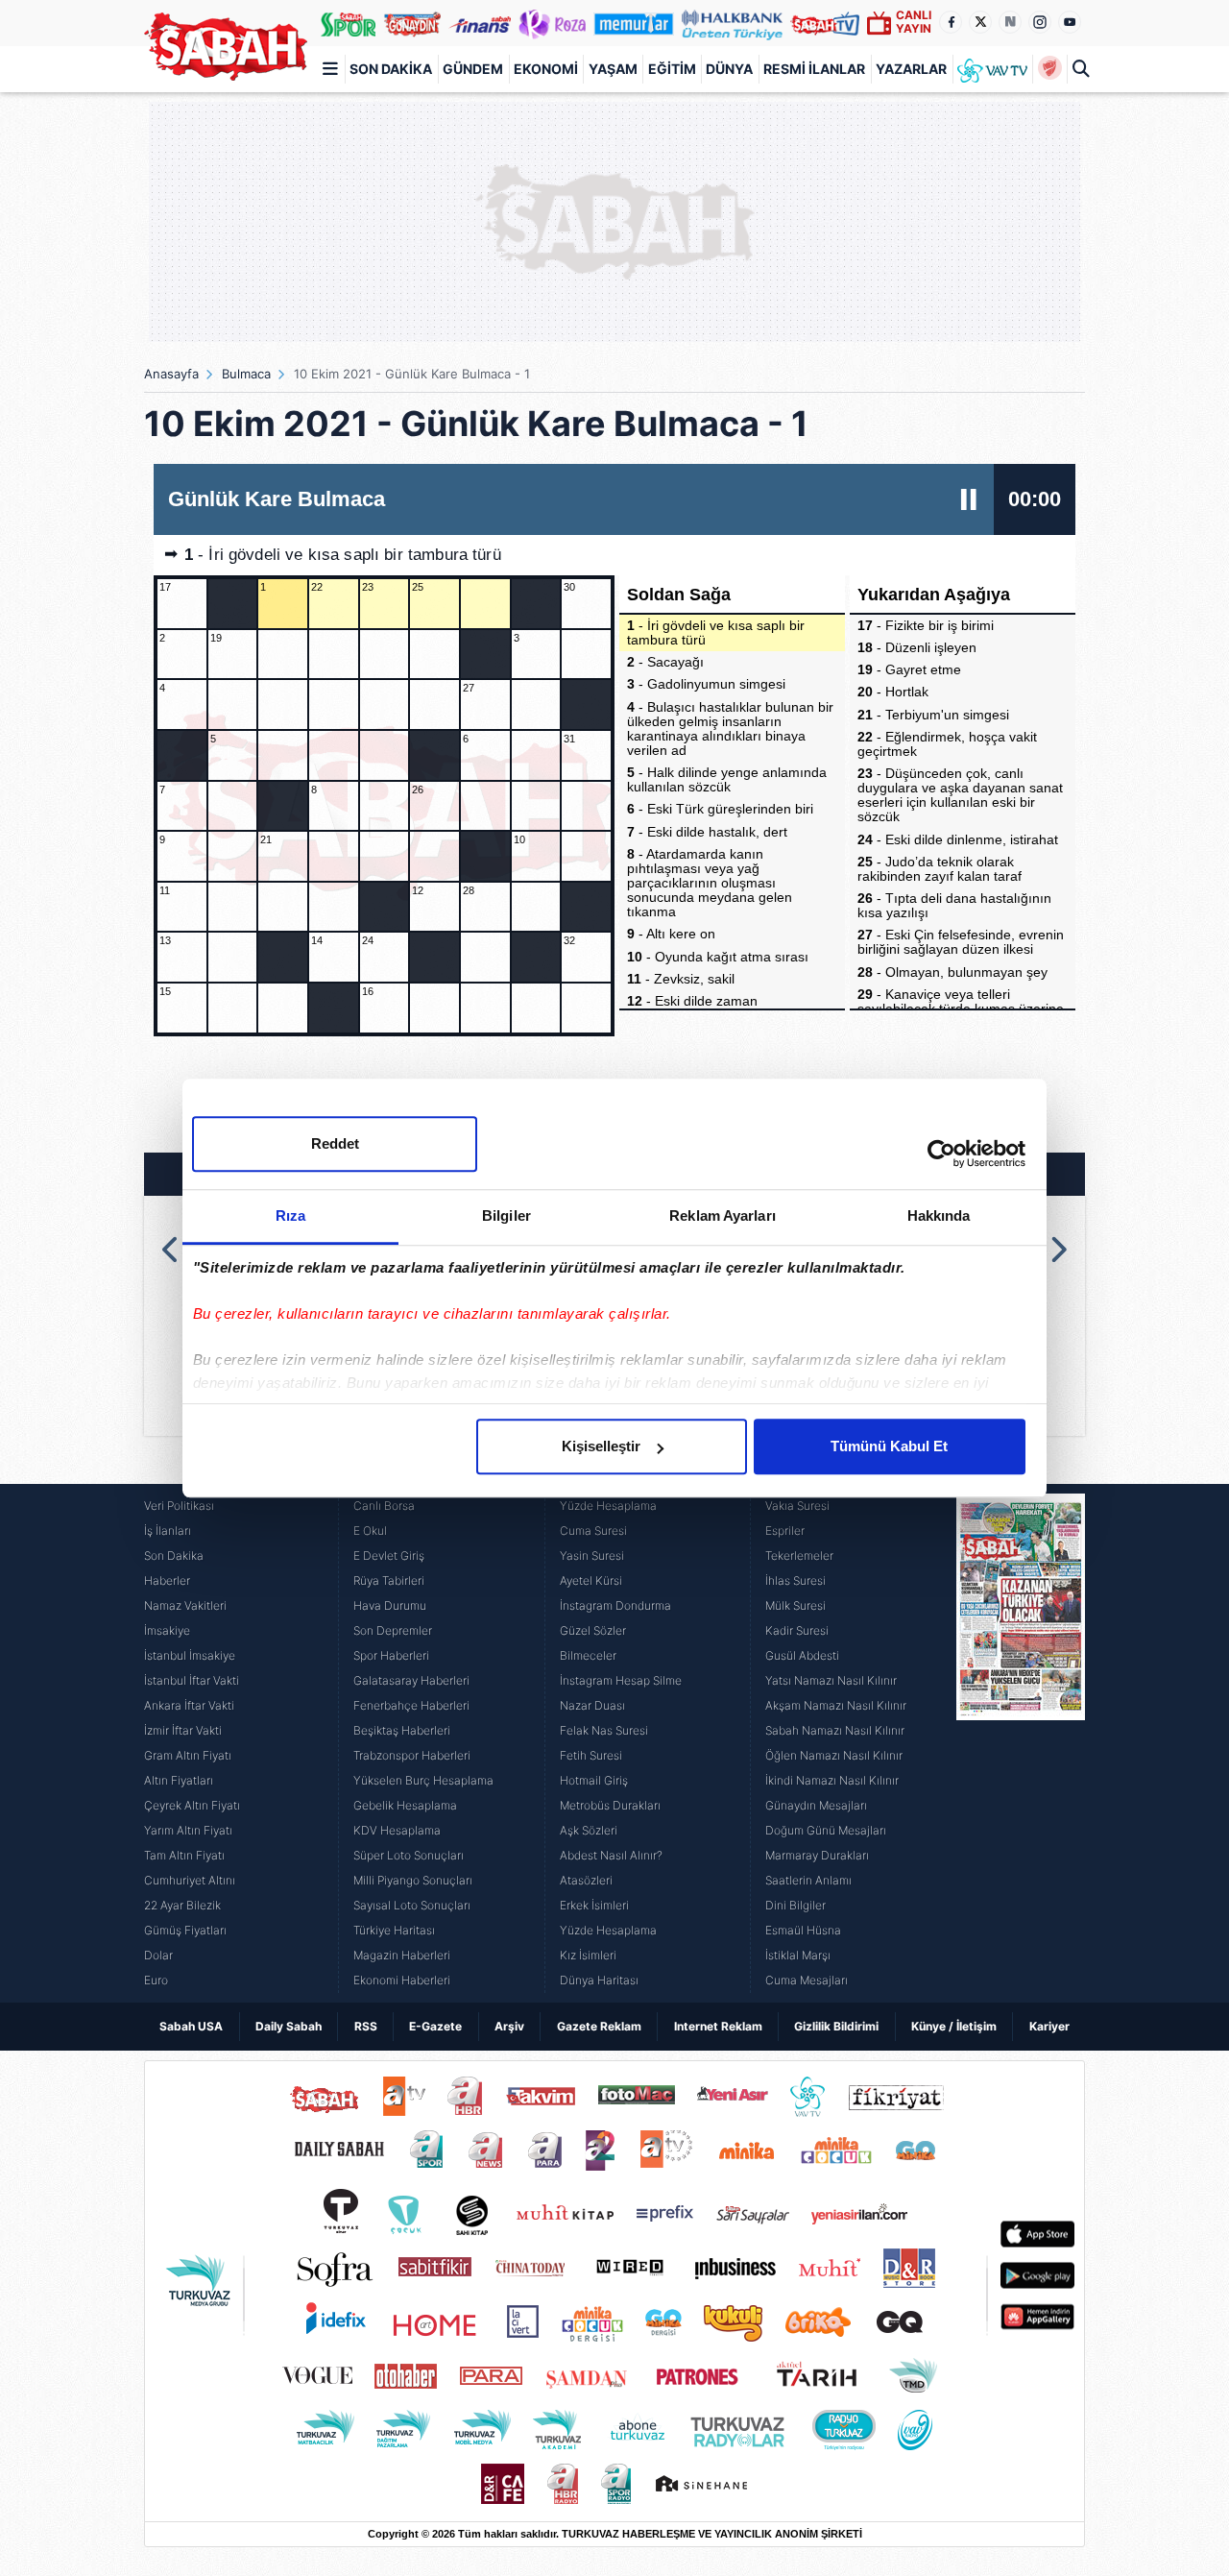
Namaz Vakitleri (185, 1605)
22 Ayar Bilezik (182, 1905)
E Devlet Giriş (389, 1555)
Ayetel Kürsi (591, 1580)
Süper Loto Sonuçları (409, 1855)
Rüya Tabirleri (389, 1580)
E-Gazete (435, 2026)
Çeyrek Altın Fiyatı (192, 1805)
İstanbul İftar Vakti (192, 1680)
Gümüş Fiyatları (185, 1930)
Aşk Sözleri (589, 1830)
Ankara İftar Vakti (189, 1705)
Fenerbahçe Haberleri (411, 1705)
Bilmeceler (588, 1655)
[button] (171, 1250)
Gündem (473, 69)
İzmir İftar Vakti (183, 1730)
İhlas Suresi (795, 1580)
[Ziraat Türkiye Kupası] (1049, 69)
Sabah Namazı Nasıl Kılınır (835, 1730)
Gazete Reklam (599, 2026)
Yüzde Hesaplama (608, 1506)
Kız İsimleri (588, 1955)
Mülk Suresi (795, 1605)
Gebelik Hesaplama (405, 1805)
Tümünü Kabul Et (889, 1446)
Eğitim (672, 69)
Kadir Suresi (797, 1630)
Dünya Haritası (599, 1980)
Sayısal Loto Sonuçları (412, 1905)
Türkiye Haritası (394, 1930)
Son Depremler (393, 1630)
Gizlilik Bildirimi (836, 2026)
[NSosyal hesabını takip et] (1010, 22)
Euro (156, 1980)
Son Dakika (391, 69)
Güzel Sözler (593, 1630)
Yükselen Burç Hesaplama (423, 1780)
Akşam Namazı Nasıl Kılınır (836, 1705)
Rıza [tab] (290, 1215)
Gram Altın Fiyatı (188, 1755)
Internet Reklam (718, 2026)
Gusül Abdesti (802, 1655)
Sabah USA (191, 2026)
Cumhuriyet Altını (190, 1880)
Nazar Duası (592, 1705)
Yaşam (613, 69)
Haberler (167, 1580)
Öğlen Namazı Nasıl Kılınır (834, 1755)
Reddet (335, 1143)
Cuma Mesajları (807, 1980)
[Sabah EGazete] (1021, 1743)
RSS (366, 2026)
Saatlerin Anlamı (808, 1880)
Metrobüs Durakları (610, 1805)
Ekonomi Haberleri (402, 1980)
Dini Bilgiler (795, 1905)
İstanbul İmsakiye (190, 1655)
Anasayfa (171, 374)
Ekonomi (546, 69)
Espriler (785, 1531)
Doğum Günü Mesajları (826, 1830)
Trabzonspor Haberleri (412, 1755)
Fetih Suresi (591, 1755)
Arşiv (509, 2026)
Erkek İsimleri (594, 1905)
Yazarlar (911, 69)
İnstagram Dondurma (615, 1605)
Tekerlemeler (799, 1555)
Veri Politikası (179, 1506)
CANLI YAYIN (914, 22)
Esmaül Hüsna (803, 1930)
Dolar (158, 1955)
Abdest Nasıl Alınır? (611, 1855)
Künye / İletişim (954, 2026)
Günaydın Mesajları (816, 1805)
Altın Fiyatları (179, 1780)
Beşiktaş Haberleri (402, 1730)
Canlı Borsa (384, 1506)
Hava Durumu (390, 1605)
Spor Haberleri (391, 1655)
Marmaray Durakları (817, 1855)
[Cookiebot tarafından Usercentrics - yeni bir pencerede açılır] (941, 1154)
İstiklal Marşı (798, 1955)
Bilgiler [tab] (506, 1215)
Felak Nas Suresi (604, 1730)
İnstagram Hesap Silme (621, 1680)
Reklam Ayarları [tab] (723, 1215)
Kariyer (1049, 2026)
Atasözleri (586, 1880)
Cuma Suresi (593, 1531)
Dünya (729, 69)
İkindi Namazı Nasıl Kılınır (832, 1780)
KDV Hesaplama (397, 1830)
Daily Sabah (289, 2026)
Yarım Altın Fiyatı (188, 1830)
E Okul (370, 1531)
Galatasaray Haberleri (411, 1680)
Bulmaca (246, 374)
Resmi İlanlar (814, 69)
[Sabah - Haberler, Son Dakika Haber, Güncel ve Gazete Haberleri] (226, 47)
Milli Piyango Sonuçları (413, 1880)
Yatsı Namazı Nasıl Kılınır (831, 1680)
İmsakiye (167, 1630)
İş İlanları (168, 1531)
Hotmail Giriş (594, 1780)
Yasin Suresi (592, 1555)
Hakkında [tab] (939, 1215)
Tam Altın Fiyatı (184, 1855)
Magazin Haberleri (402, 1955)
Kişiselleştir (601, 1446)
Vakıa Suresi (797, 1506)
